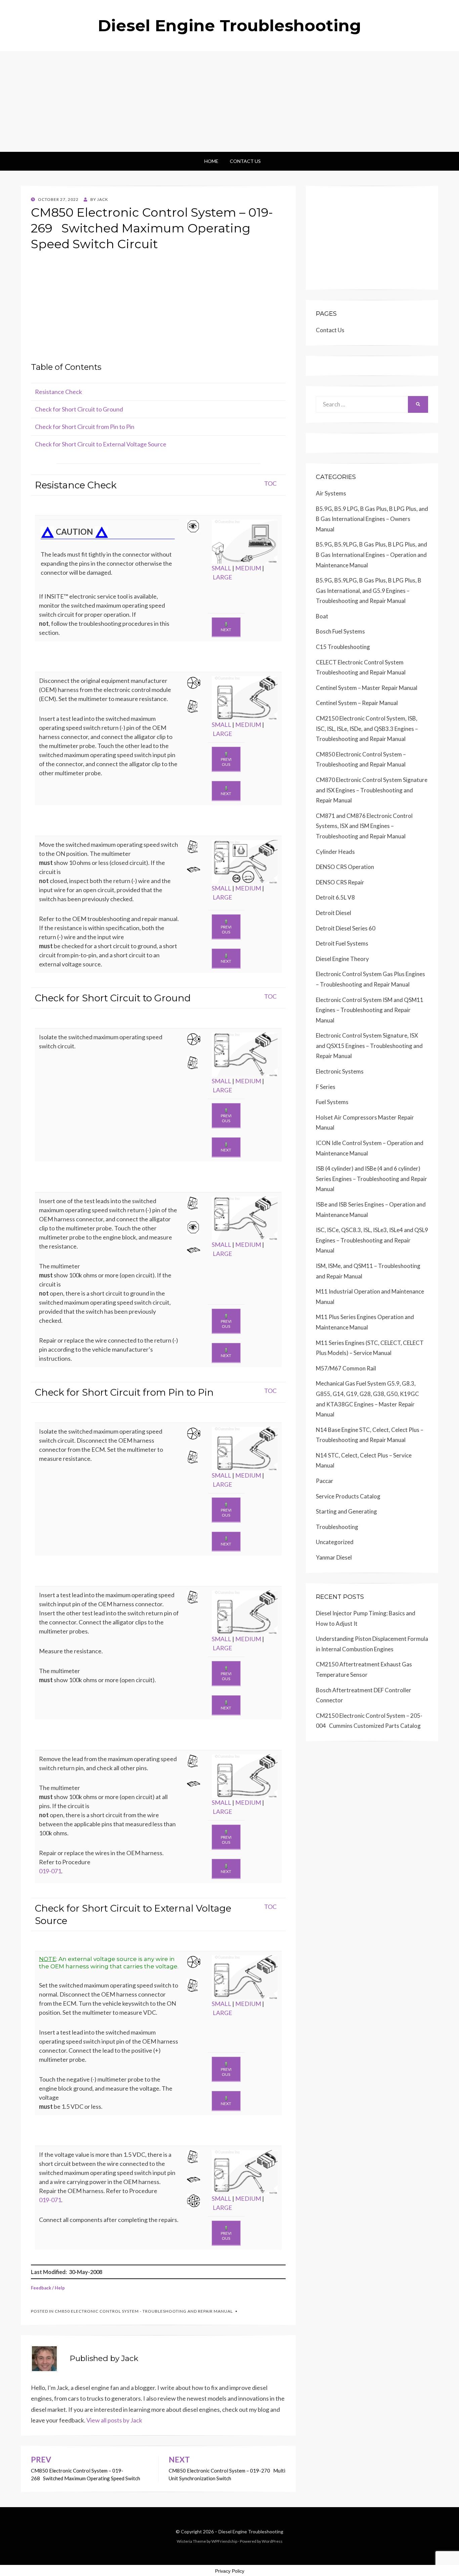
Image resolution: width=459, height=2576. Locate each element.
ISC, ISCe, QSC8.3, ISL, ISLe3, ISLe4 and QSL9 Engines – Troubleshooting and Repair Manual (372, 1240)
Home (211, 161)
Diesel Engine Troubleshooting (229, 26)
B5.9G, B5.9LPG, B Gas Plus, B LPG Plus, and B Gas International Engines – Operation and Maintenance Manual (371, 555)
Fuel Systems (332, 1102)
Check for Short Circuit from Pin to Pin (85, 427)
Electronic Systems (340, 1071)
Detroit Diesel (333, 913)
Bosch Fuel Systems (340, 631)
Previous (226, 762)
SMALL (221, 568)
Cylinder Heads (335, 852)
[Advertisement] (229, 101)
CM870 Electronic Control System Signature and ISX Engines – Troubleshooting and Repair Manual (372, 790)
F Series (326, 1087)
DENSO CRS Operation (345, 867)
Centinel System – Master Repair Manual (367, 688)
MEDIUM (248, 568)
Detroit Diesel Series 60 (346, 928)
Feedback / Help (48, 2288)
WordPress (272, 2541)
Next (226, 630)
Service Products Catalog (348, 1496)
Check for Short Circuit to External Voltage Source (101, 444)
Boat (322, 616)
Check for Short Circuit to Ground (79, 409)
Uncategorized (335, 1542)
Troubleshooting (337, 1527)
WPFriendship (224, 2541)
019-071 (50, 1871)
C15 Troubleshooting (343, 647)
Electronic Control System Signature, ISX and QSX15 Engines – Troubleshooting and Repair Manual (369, 1046)
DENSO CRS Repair (340, 882)
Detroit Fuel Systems (342, 943)
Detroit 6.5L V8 (335, 897)
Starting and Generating (346, 1511)
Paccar (325, 1481)
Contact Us (245, 161)
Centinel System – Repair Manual (357, 703)
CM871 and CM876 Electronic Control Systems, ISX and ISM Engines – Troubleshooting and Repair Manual (364, 826)
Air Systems (331, 493)
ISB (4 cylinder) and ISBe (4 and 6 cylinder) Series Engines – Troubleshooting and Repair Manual (371, 1179)
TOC (270, 483)
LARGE (222, 577)
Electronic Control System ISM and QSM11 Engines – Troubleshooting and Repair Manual (370, 1010)
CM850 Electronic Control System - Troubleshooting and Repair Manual (144, 2311)
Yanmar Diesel (334, 1557)
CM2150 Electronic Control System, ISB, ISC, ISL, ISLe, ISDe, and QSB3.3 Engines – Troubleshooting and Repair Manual (367, 729)
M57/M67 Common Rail (346, 1368)
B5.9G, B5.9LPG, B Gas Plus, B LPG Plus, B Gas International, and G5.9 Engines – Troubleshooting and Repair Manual (369, 591)
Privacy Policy (230, 2571)
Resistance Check (58, 392)
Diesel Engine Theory (342, 959)
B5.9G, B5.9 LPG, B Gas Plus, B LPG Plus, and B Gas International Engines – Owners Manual (372, 519)
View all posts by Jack (114, 2420)
